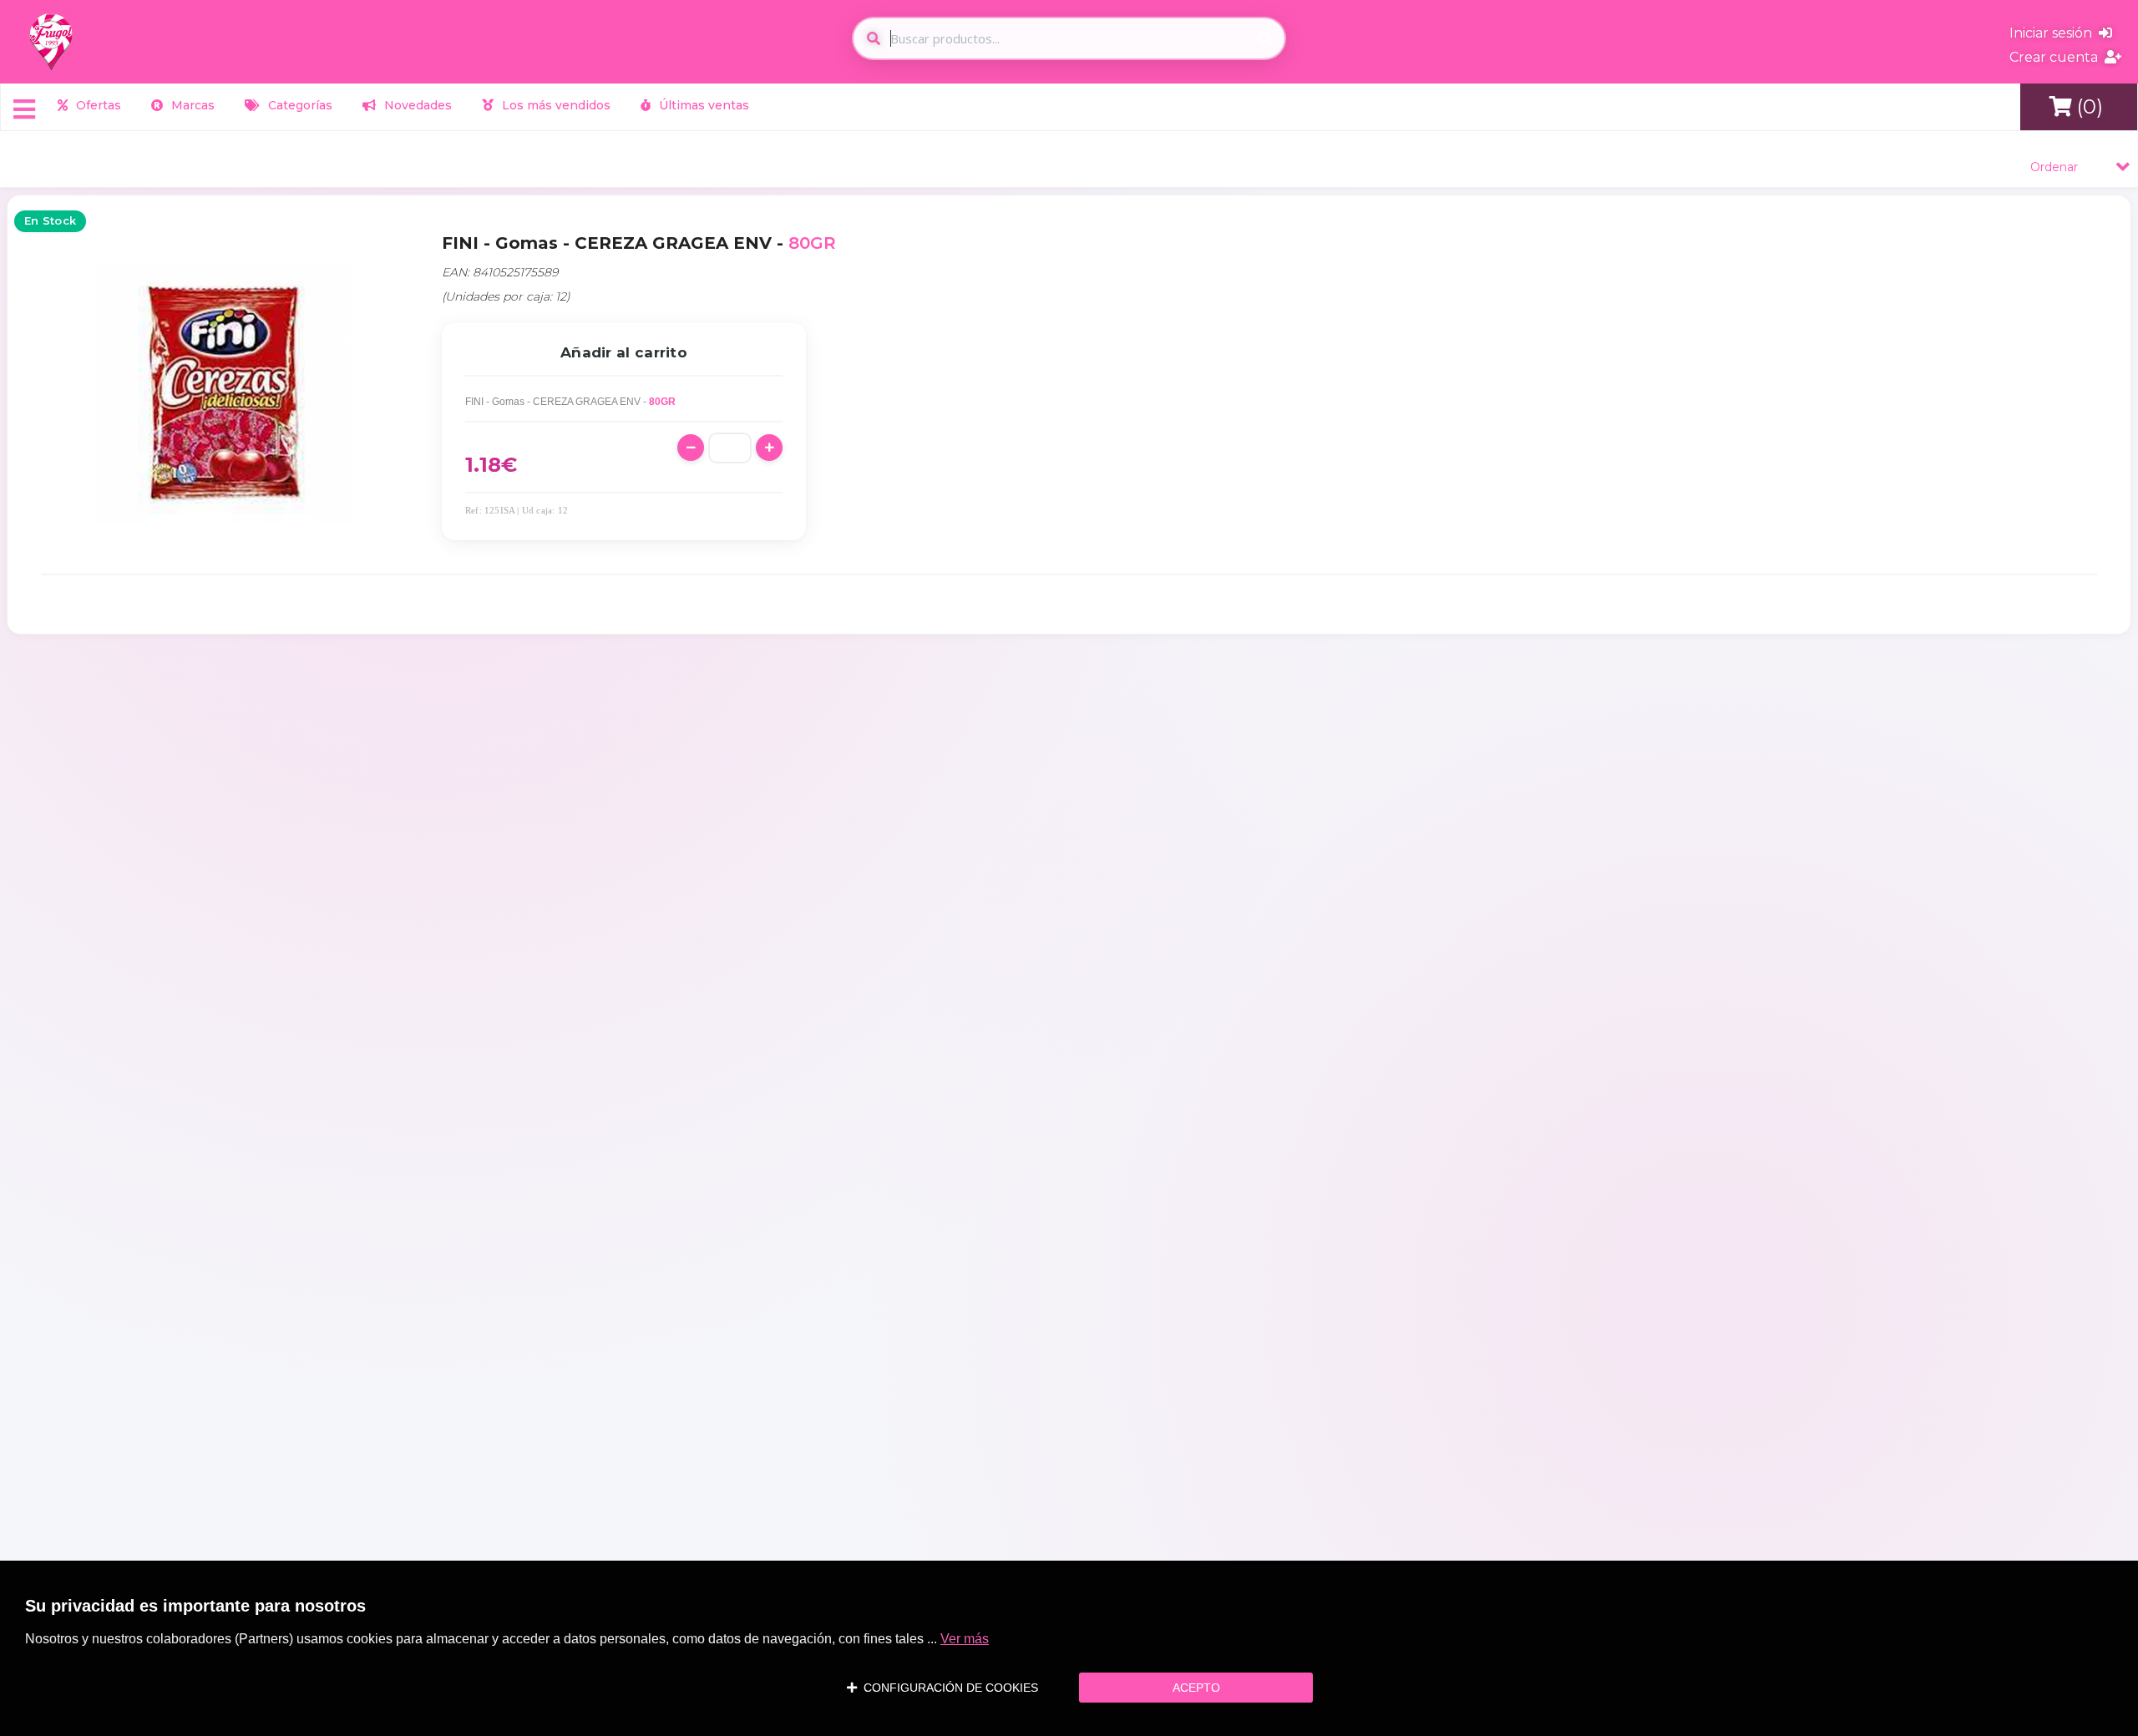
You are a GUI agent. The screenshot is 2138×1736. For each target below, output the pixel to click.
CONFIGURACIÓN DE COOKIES (947, 1688)
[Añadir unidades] (769, 448)
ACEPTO (1196, 1688)
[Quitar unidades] (691, 448)
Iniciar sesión (2054, 33)
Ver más (965, 1639)
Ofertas (97, 105)
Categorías (299, 105)
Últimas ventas (702, 105)
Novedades (416, 105)
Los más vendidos (555, 105)
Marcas (191, 105)
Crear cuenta (2057, 57)
